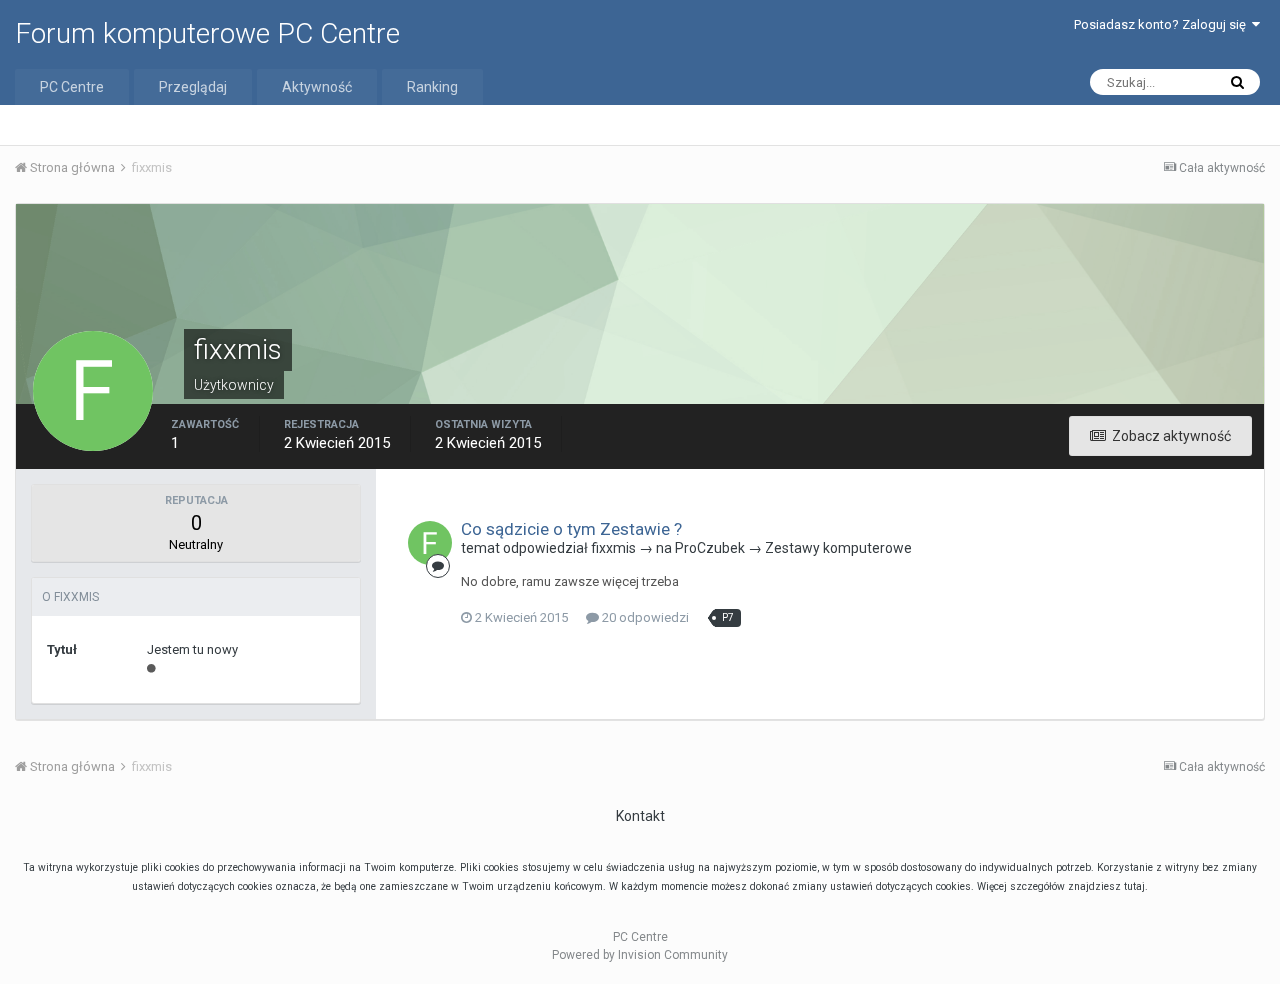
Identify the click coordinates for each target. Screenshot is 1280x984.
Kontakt (640, 816)
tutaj (1134, 886)
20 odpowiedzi (644, 617)
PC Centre (72, 87)
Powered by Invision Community (640, 955)
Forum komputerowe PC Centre (207, 33)
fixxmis (613, 548)
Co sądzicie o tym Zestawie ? (571, 529)
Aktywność (317, 87)
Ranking (432, 87)
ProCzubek (710, 548)
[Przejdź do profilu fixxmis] (430, 543)
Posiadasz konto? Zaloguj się (1163, 24)
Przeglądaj (193, 87)
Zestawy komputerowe (838, 548)
